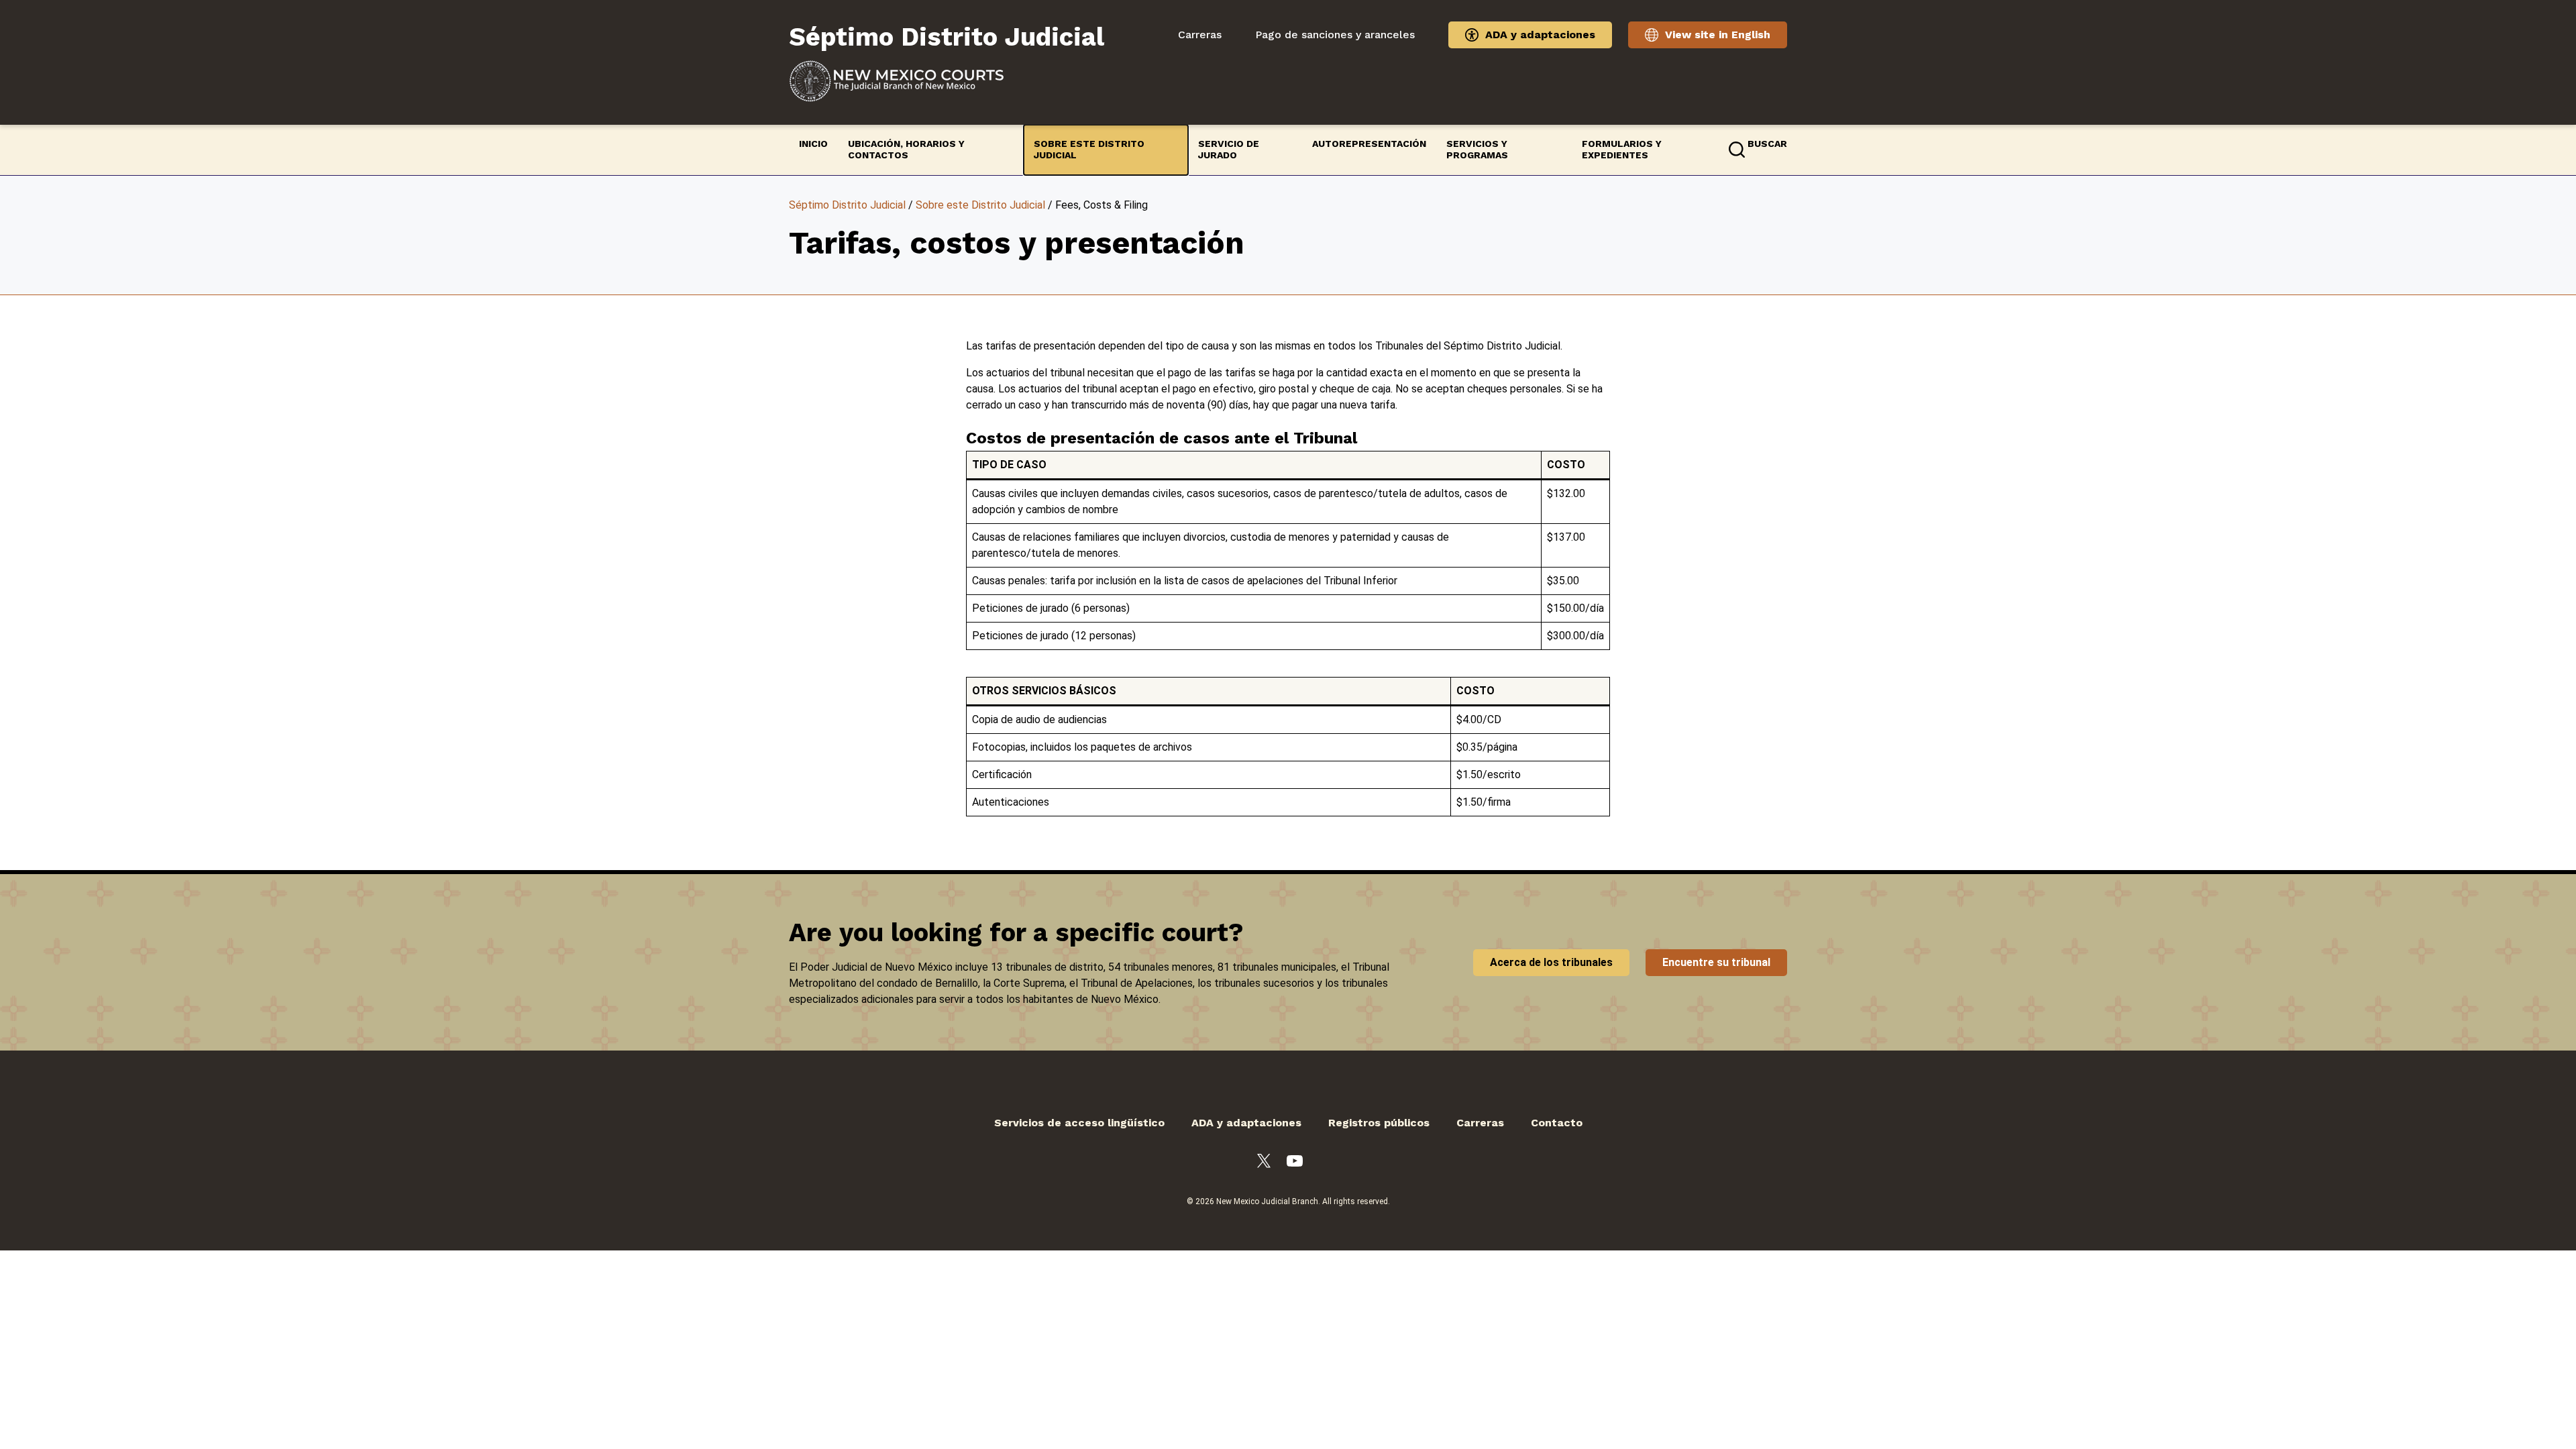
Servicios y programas (1477, 150)
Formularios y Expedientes (1622, 150)
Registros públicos (1379, 1123)
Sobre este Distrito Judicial (1089, 150)
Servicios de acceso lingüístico (1079, 1123)
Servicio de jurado (1229, 150)
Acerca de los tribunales (1551, 962)
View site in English (1718, 35)
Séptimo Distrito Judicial (847, 205)
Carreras (1200, 35)
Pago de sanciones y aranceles (1335, 35)
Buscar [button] (1767, 144)
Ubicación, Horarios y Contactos (906, 150)
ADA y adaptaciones (1540, 35)
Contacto (1557, 1123)
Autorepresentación (1369, 144)
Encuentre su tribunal (1716, 962)
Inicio (813, 144)
